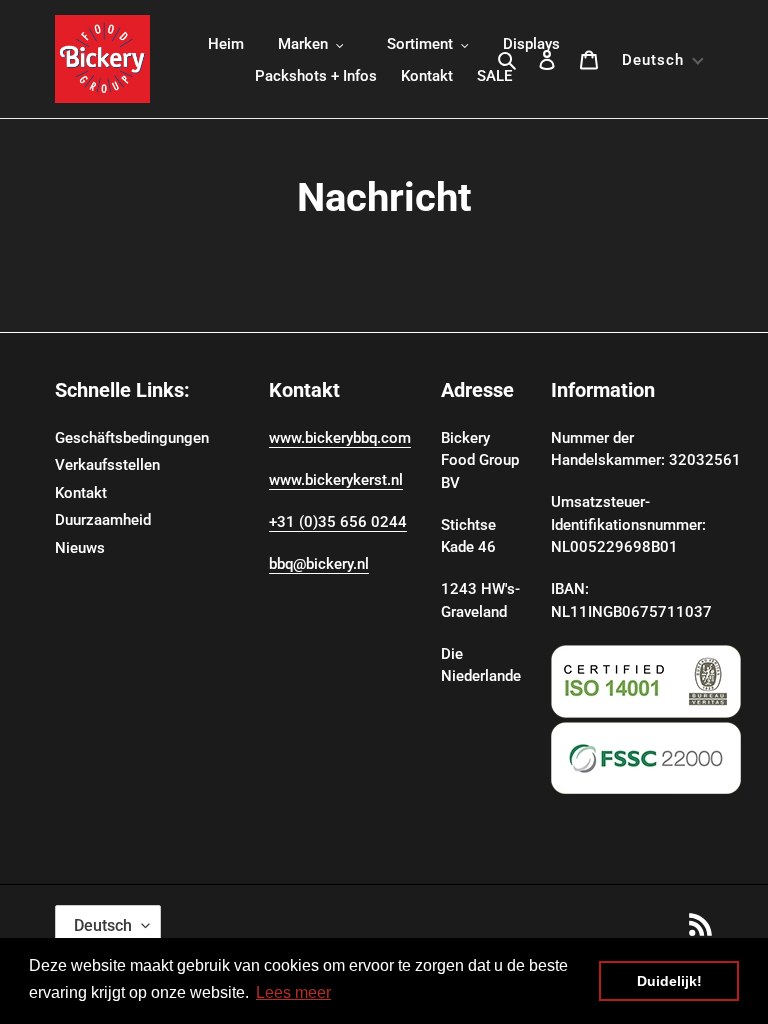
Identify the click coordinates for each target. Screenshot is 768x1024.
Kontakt (81, 493)
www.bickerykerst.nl (336, 480)
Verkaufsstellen (107, 465)
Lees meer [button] (293, 992)
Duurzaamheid (103, 520)
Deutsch (103, 925)
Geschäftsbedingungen (132, 438)
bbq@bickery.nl (319, 564)
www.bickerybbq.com (340, 438)
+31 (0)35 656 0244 (338, 522)
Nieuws (80, 548)
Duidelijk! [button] (669, 981)
